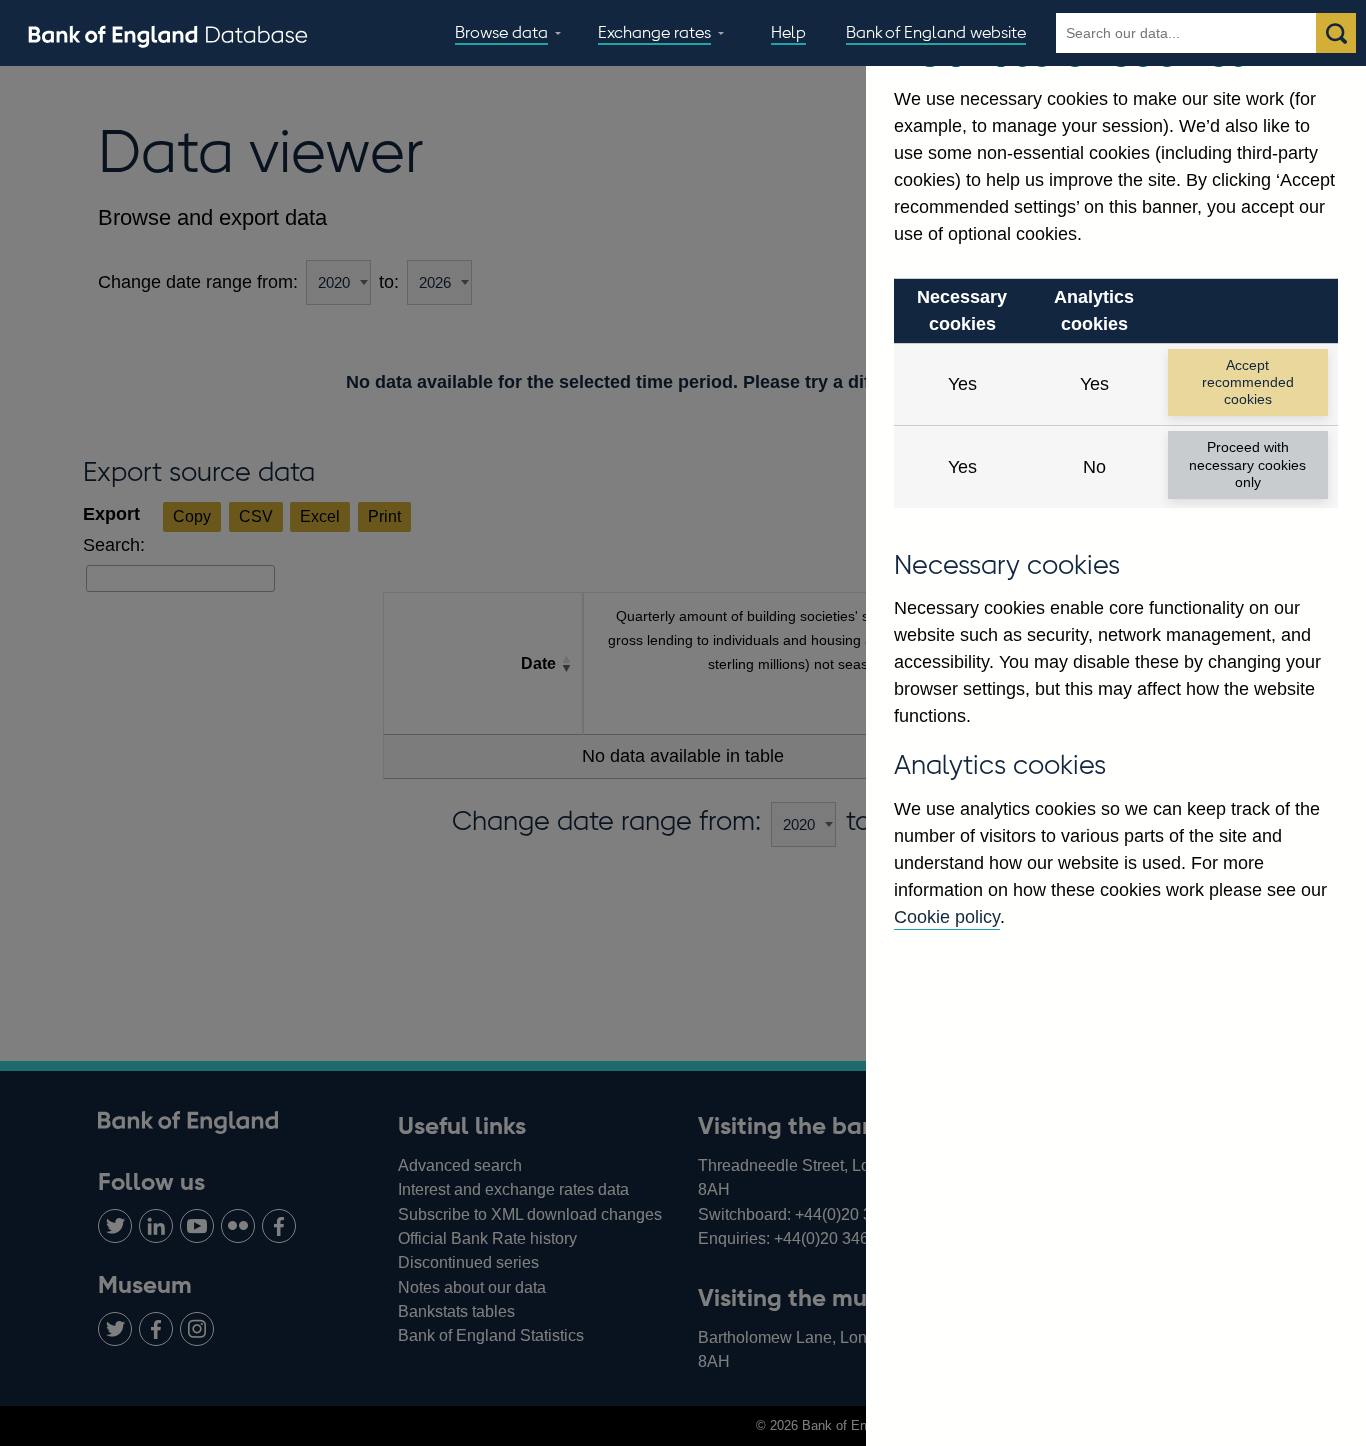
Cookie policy (947, 917)
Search (1336, 33)
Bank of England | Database (168, 34)
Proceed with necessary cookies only (1247, 464)
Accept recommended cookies (1248, 382)
